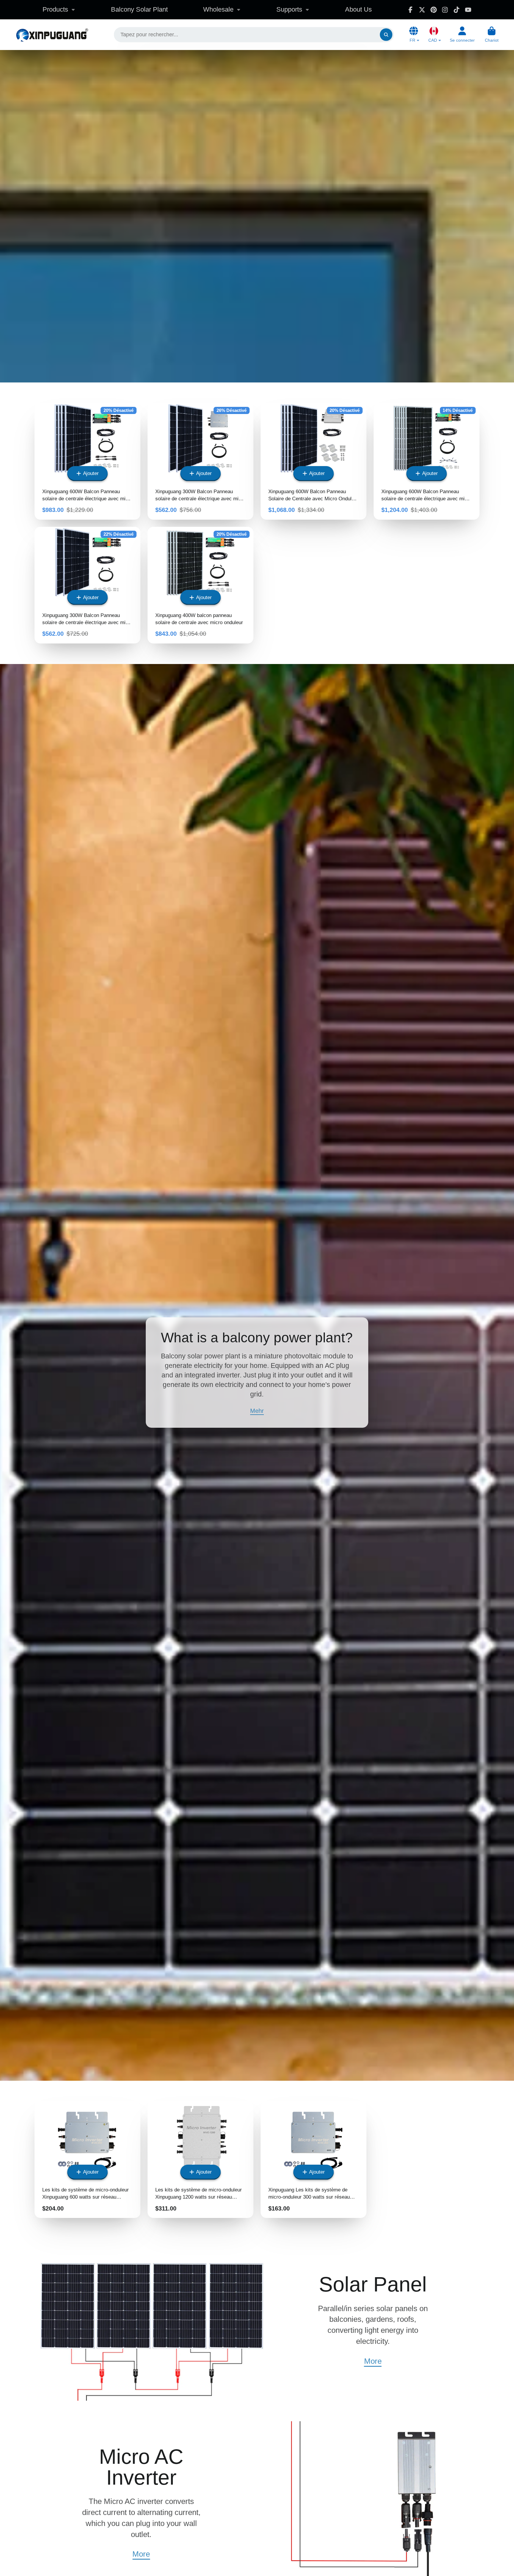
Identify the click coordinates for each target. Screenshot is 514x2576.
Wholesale (218, 9)
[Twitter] (422, 10)
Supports (289, 9)
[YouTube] (468, 10)
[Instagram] (445, 10)
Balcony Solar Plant (139, 9)
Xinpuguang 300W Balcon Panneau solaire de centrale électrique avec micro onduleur (87, 585)
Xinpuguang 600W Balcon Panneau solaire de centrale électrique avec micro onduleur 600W (87, 461)
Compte (462, 35)
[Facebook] (410, 10)
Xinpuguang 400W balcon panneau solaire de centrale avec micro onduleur (200, 585)
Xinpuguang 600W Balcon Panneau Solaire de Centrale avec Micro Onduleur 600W (314, 461)
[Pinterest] (434, 10)
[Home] (52, 35)
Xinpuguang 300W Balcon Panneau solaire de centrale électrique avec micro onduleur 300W (200, 461)
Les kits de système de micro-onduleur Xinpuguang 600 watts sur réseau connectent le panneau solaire (87, 2160)
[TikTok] (457, 10)
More (373, 2361)
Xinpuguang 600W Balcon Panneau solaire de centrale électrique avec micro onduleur (427, 461)
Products (55, 9)
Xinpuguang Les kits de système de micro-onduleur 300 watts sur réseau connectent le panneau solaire (314, 2160)
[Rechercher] (386, 35)
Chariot (492, 35)
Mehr (257, 1411)
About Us (358, 9)
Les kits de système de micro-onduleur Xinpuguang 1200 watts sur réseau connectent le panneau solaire (200, 2160)
